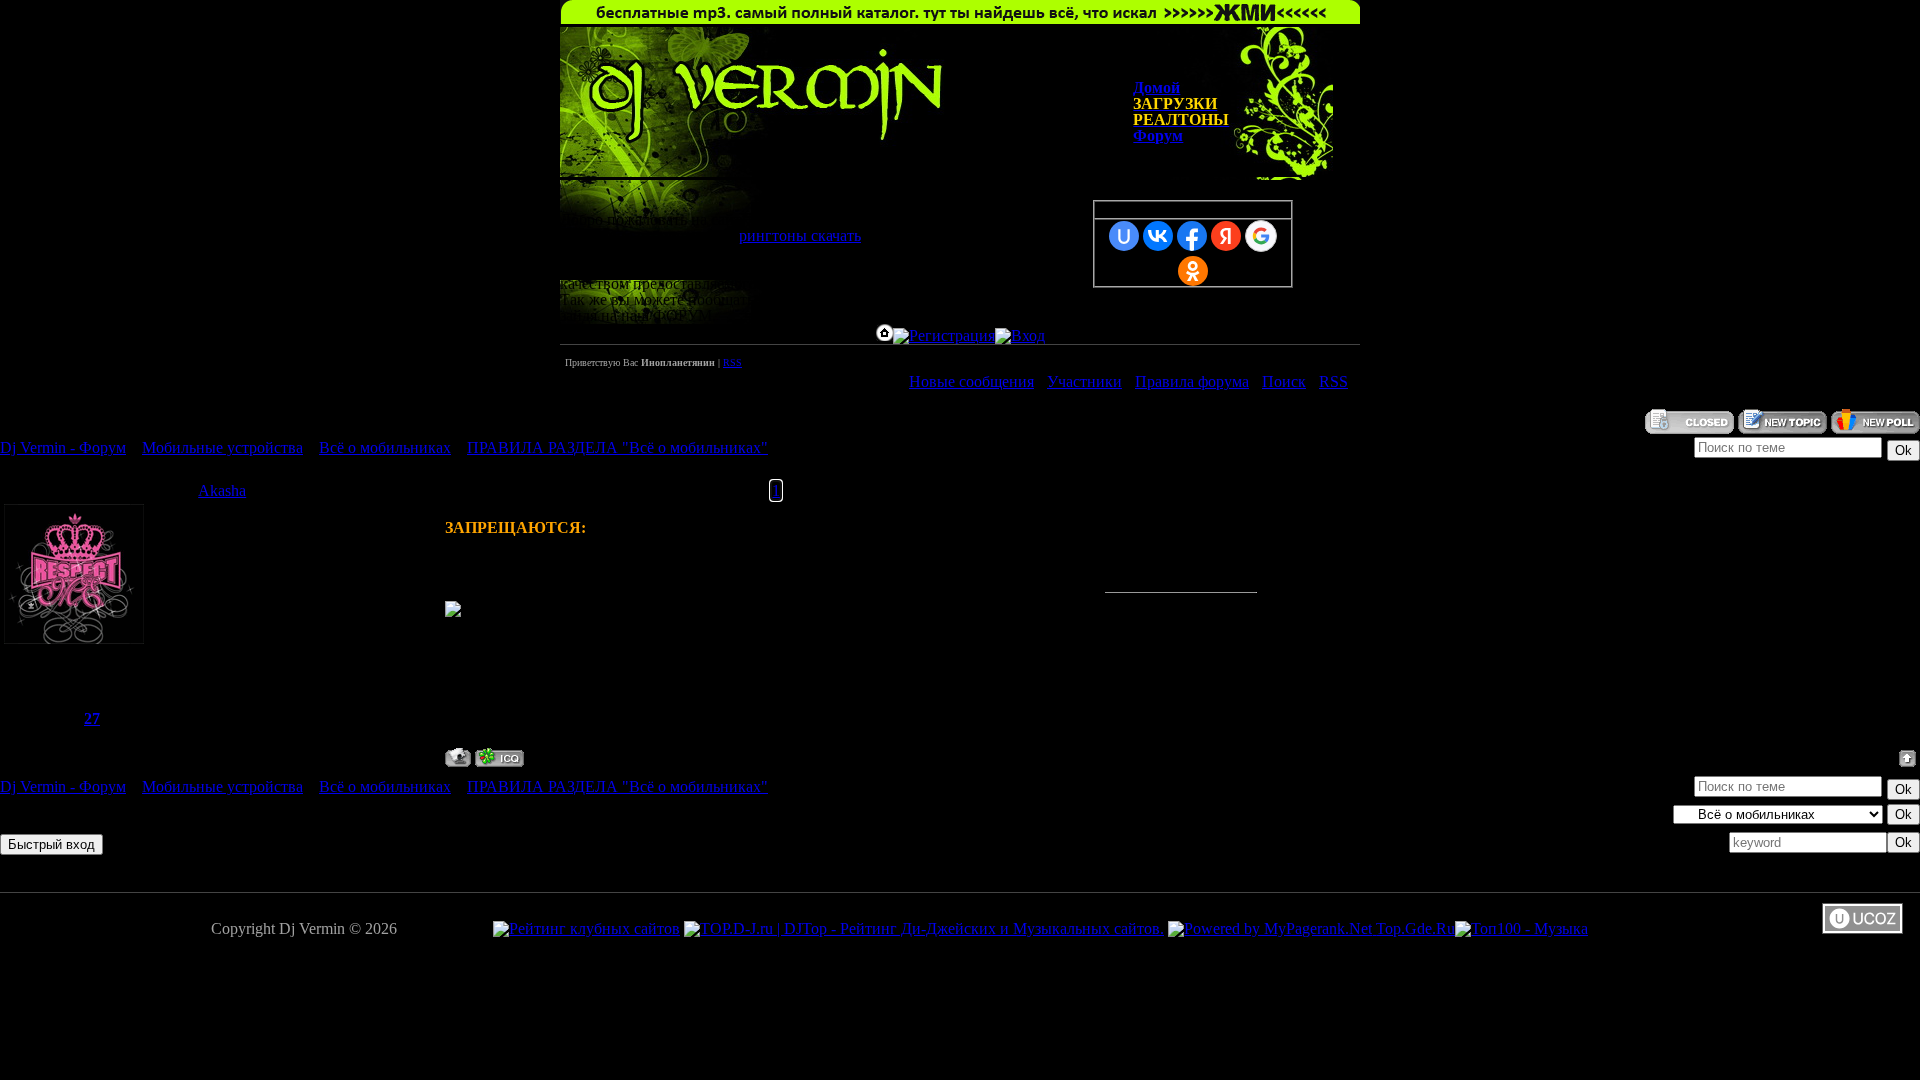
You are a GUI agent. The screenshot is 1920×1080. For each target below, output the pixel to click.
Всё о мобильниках (385, 447)
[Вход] (1020, 335)
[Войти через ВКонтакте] (1158, 236)
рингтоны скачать (800, 235)
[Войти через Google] (1261, 236)
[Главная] (884, 335)
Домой (1156, 87)
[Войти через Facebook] (1192, 236)
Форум (1158, 135)
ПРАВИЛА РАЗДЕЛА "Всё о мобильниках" (617, 447)
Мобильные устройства (222, 447)
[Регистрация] (944, 335)
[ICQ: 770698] (499, 757)
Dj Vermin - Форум (63, 447)
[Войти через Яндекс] (1226, 236)
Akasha (222, 490)
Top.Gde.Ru (1415, 928)
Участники (1084, 381)
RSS (732, 362)
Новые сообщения (971, 381)
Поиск (1284, 381)
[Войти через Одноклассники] (1193, 271)
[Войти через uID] (1124, 236)
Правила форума (1192, 381)
